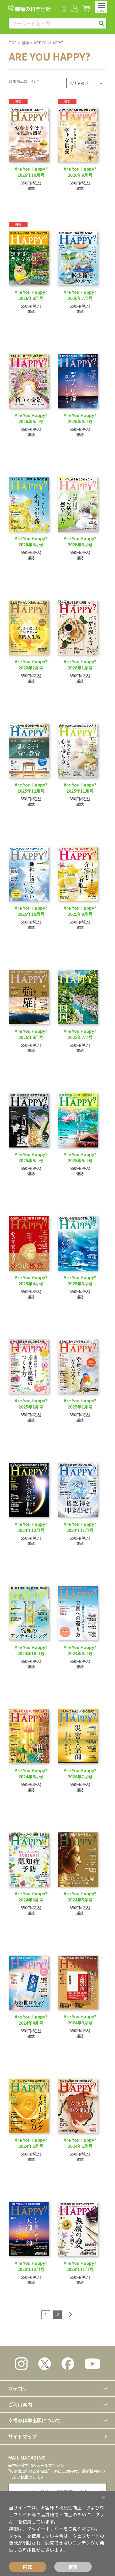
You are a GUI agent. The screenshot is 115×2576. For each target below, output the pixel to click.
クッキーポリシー (45, 2529)
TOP (13, 43)
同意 (28, 2567)
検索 (101, 23)
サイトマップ (22, 2436)
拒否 (73, 2567)
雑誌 (25, 43)
